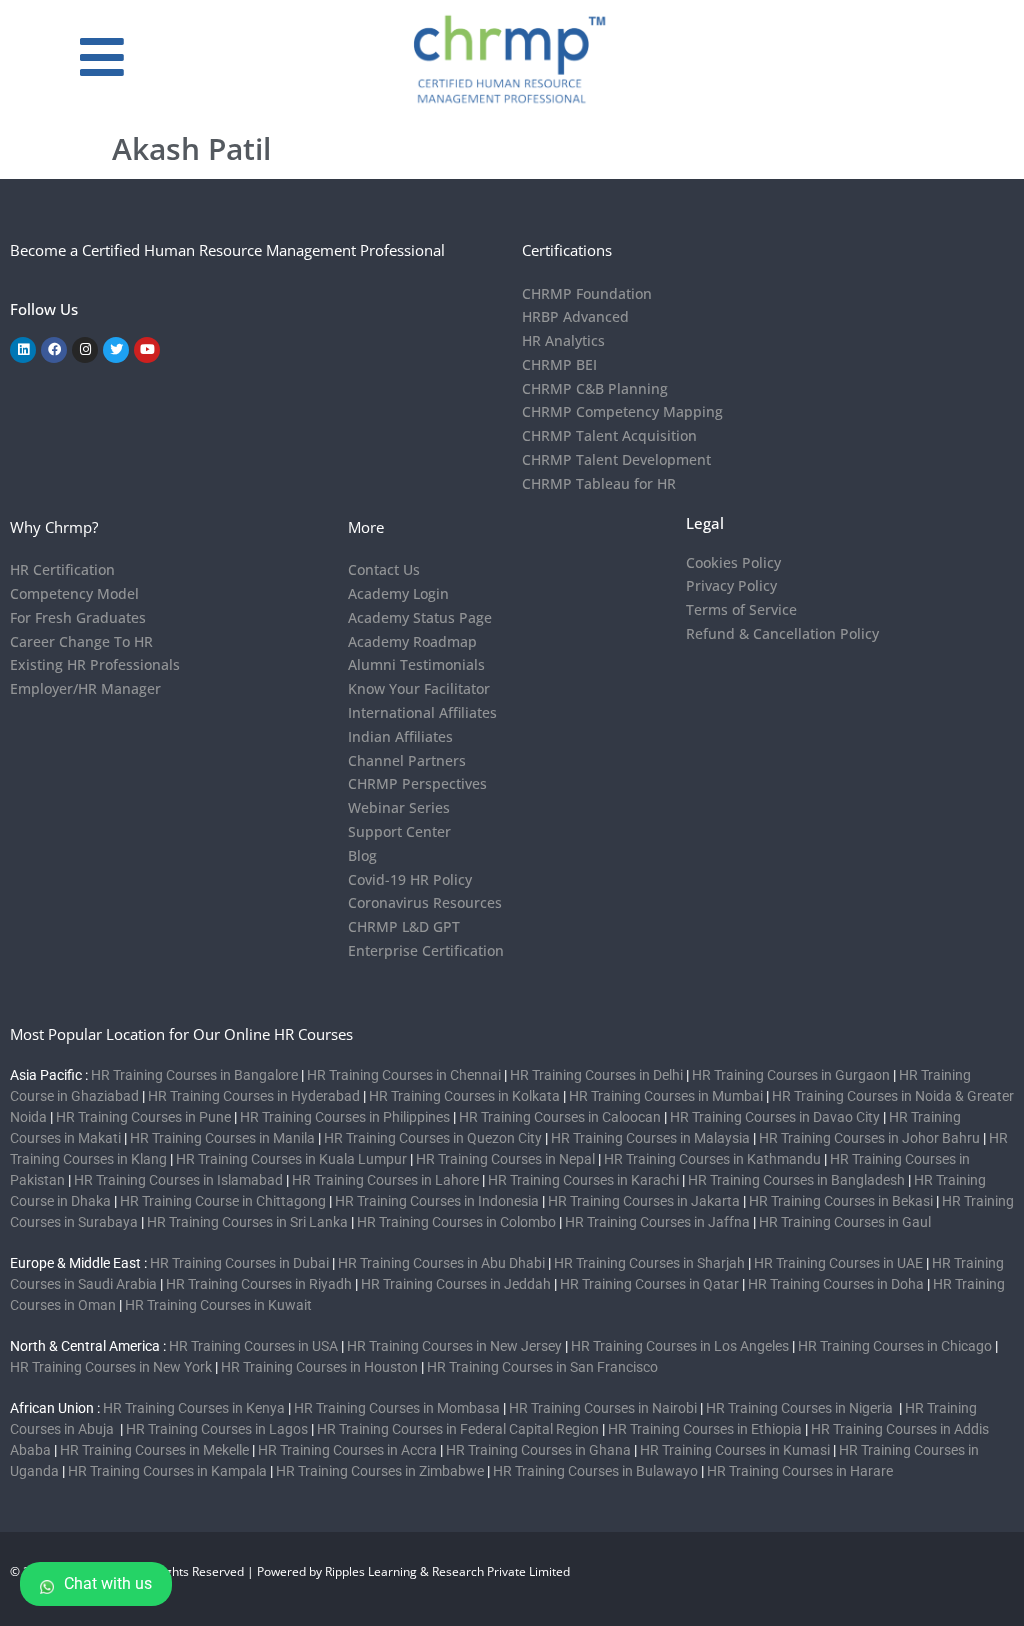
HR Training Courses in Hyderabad (254, 1096)
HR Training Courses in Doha (836, 1284)
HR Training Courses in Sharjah (649, 1263)
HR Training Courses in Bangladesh (796, 1180)
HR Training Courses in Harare (800, 1471)
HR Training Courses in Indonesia (437, 1201)
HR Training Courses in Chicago (895, 1346)
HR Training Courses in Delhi (596, 1075)
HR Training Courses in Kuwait (218, 1305)
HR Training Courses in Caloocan (560, 1117)
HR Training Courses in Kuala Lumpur (291, 1159)
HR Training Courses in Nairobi (603, 1408)
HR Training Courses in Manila (222, 1138)
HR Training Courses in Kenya (194, 1408)
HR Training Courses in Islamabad (178, 1180)
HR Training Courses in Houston (319, 1367)
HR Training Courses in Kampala (167, 1471)
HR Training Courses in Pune (143, 1117)
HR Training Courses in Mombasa (397, 1408)
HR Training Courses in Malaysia (650, 1138)
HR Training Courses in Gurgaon (791, 1075)
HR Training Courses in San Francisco (542, 1367)
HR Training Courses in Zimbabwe (380, 1471)
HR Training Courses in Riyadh (259, 1284)
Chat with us (108, 1583)
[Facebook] (54, 350)
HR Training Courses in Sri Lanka (247, 1222)
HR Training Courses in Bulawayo (595, 1471)
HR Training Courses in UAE (838, 1263)
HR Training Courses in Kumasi (735, 1450)
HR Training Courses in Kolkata (464, 1096)
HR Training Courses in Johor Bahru (869, 1138)
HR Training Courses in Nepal (505, 1159)
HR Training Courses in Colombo (456, 1222)
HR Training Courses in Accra (347, 1450)
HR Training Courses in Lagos (218, 1429)
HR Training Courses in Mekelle (154, 1450)
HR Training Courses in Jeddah (456, 1284)
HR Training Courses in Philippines (345, 1117)
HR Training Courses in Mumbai (666, 1096)
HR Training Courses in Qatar (649, 1284)
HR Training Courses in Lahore (385, 1180)
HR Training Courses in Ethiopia (705, 1429)
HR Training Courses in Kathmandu (712, 1159)
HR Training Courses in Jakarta (644, 1201)
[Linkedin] (23, 350)
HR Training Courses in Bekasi (841, 1201)
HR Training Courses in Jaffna (657, 1222)
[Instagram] (85, 350)
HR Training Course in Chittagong (223, 1201)
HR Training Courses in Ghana (538, 1450)
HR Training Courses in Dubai (239, 1263)
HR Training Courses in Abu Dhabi (441, 1263)
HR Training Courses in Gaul (845, 1222)
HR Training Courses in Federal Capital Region (458, 1429)
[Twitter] (116, 350)
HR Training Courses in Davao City (775, 1117)
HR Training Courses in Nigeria (801, 1408)
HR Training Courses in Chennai (404, 1075)
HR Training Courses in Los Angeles (680, 1346)
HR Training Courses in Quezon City (433, 1138)
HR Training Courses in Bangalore (194, 1075)
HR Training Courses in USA (253, 1346)
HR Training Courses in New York (111, 1367)
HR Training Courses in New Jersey (454, 1346)
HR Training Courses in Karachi (583, 1180)
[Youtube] (147, 350)
